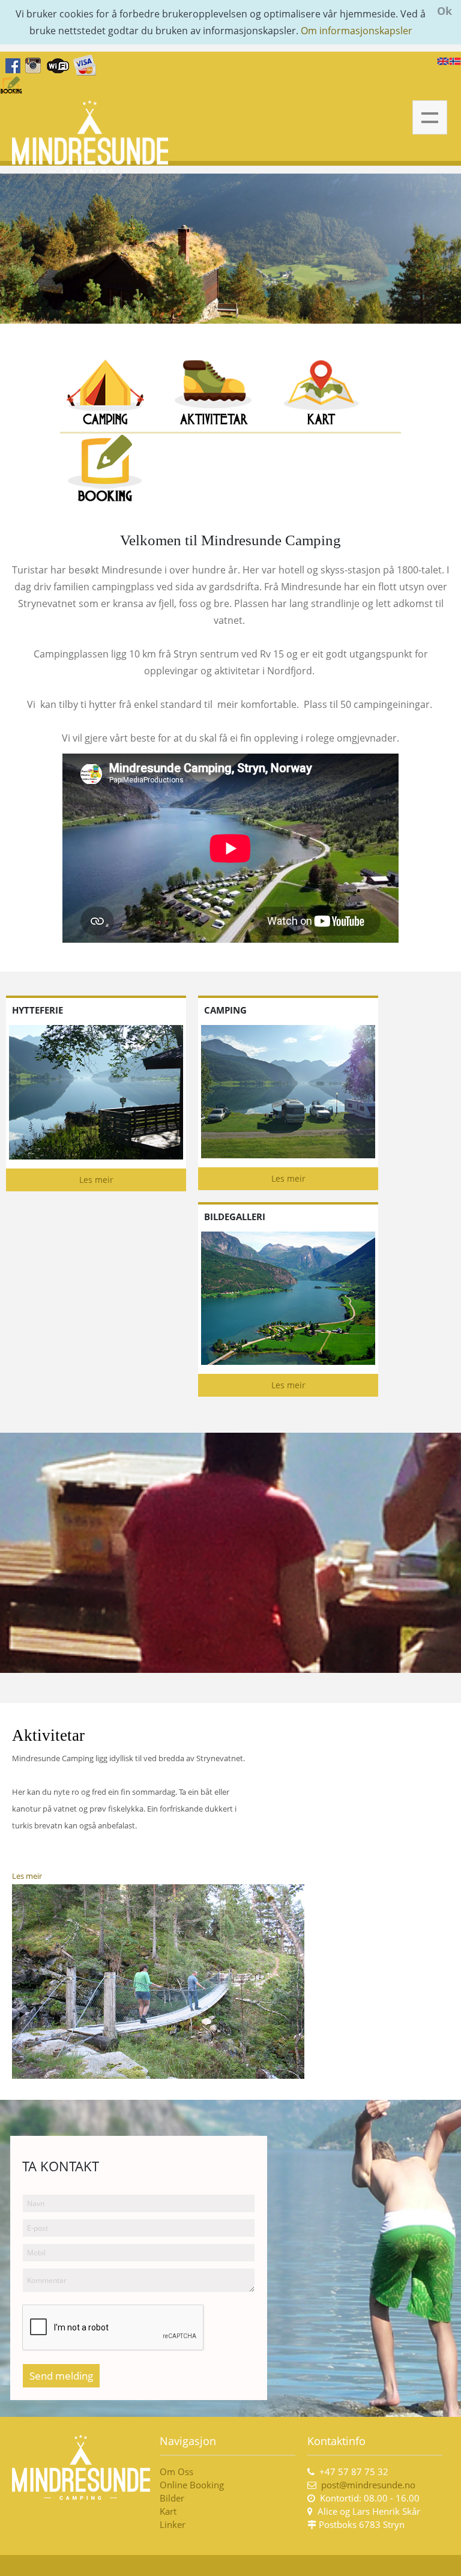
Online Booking (192, 2485)
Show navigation (430, 118)
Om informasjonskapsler (357, 31)
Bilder (172, 2498)
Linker (174, 2524)
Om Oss (176, 2472)
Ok (444, 11)
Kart (168, 2511)
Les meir (96, 1180)
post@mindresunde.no (368, 2485)
